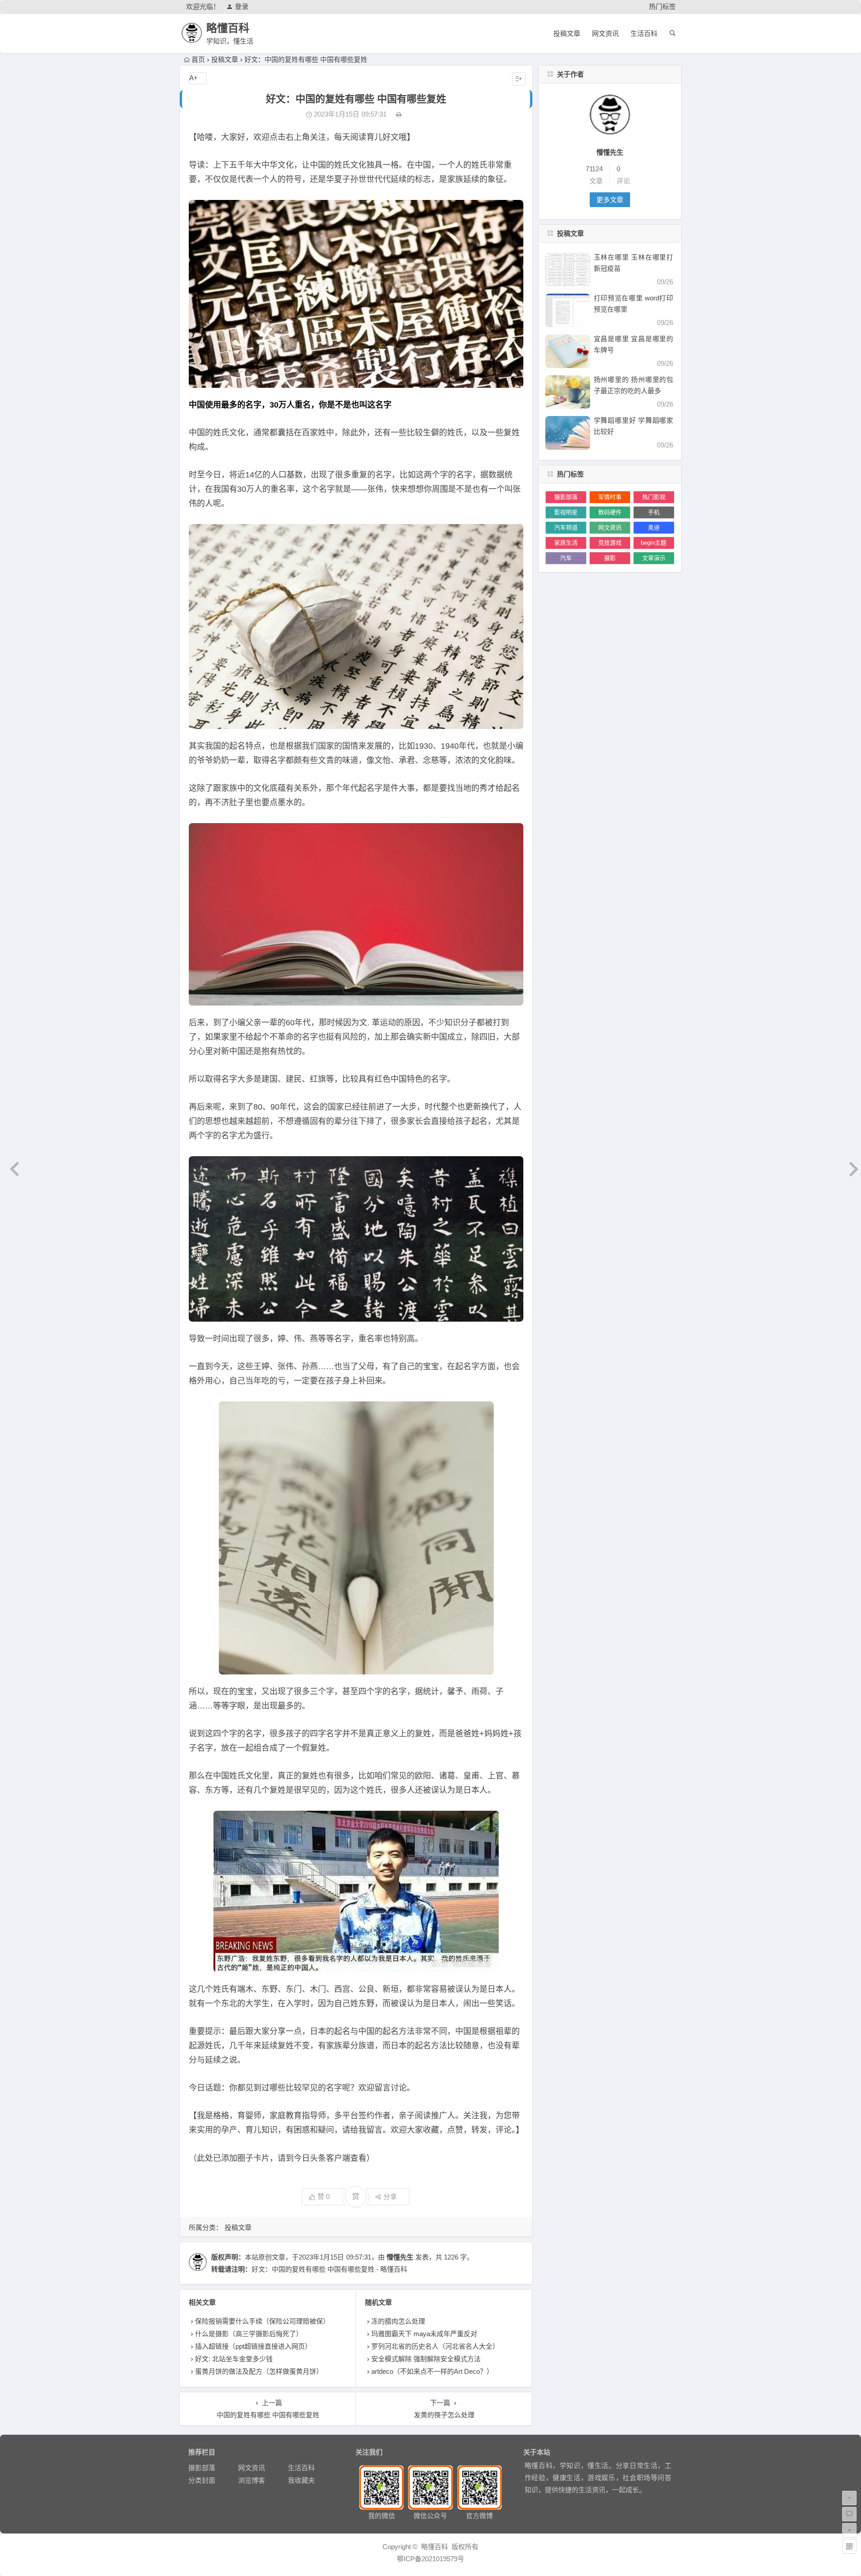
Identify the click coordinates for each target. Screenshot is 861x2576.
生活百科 (644, 33)
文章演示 (654, 558)
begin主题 (654, 543)
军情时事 (610, 497)
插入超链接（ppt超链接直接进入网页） (253, 2346)
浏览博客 (252, 2480)
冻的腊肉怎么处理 (398, 2321)
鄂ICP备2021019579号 (430, 2559)
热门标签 (662, 7)
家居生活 (566, 543)
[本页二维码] (849, 2546)
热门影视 (654, 497)
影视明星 (566, 512)
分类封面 (202, 2480)
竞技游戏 (610, 543)
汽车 (566, 558)
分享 (390, 2197)
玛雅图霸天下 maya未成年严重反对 (424, 2334)
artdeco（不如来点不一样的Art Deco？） (432, 2371)
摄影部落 (566, 497)
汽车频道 (566, 527)
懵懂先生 (400, 2257)
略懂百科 (228, 28)
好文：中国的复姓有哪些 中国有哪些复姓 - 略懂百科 (329, 2269)
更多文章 (610, 200)
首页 (198, 59)
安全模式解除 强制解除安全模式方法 (426, 2359)
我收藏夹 (301, 2480)
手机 (654, 512)
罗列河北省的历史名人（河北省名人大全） (435, 2346)
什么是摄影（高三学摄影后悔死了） (249, 2334)
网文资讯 (605, 33)
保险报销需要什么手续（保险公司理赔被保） (262, 2321)
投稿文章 (567, 33)
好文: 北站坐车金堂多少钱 (234, 2359)
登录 (242, 7)
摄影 (610, 558)
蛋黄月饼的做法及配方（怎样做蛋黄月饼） (259, 2371)
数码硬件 (610, 512)
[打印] (399, 114)
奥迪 (654, 527)
